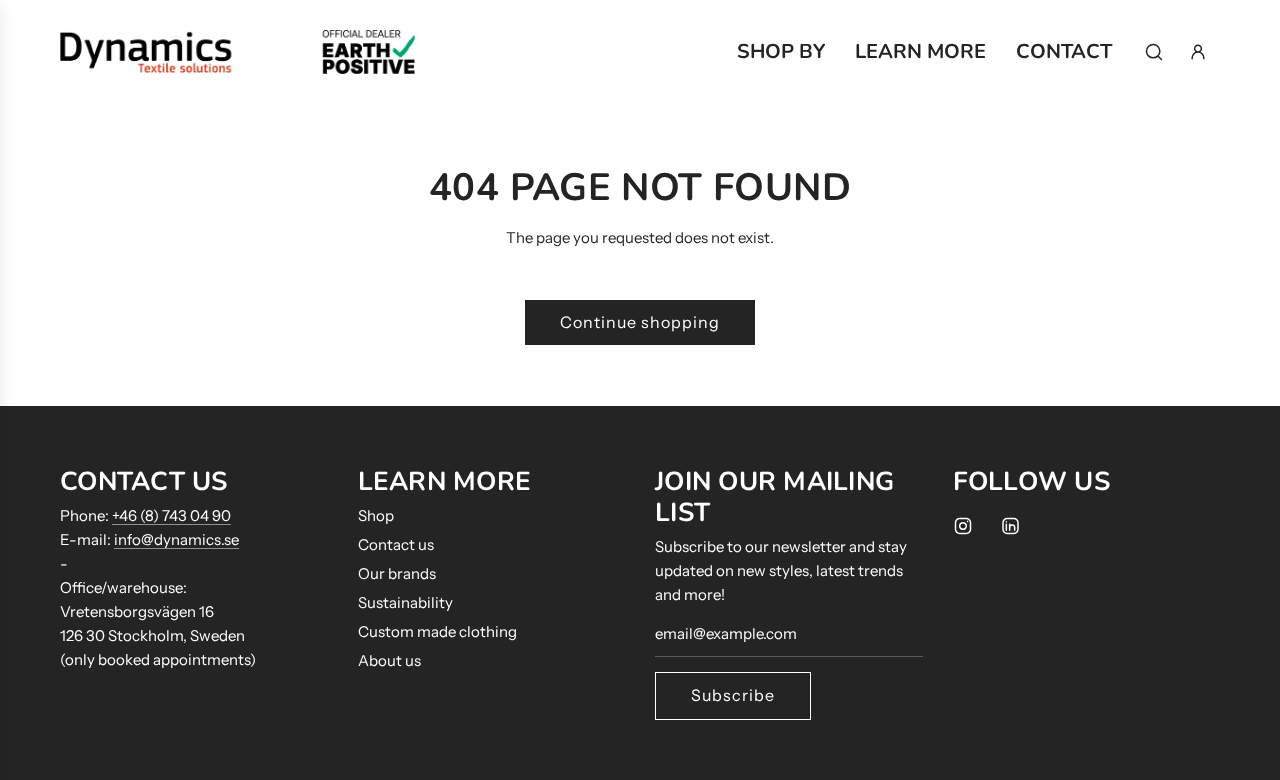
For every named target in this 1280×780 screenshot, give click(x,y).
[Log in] (1198, 52)
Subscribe (733, 695)
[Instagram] (963, 526)
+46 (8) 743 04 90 (171, 515)
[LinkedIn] (1010, 526)
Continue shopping (640, 322)
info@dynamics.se (176, 539)
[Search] (1154, 52)
